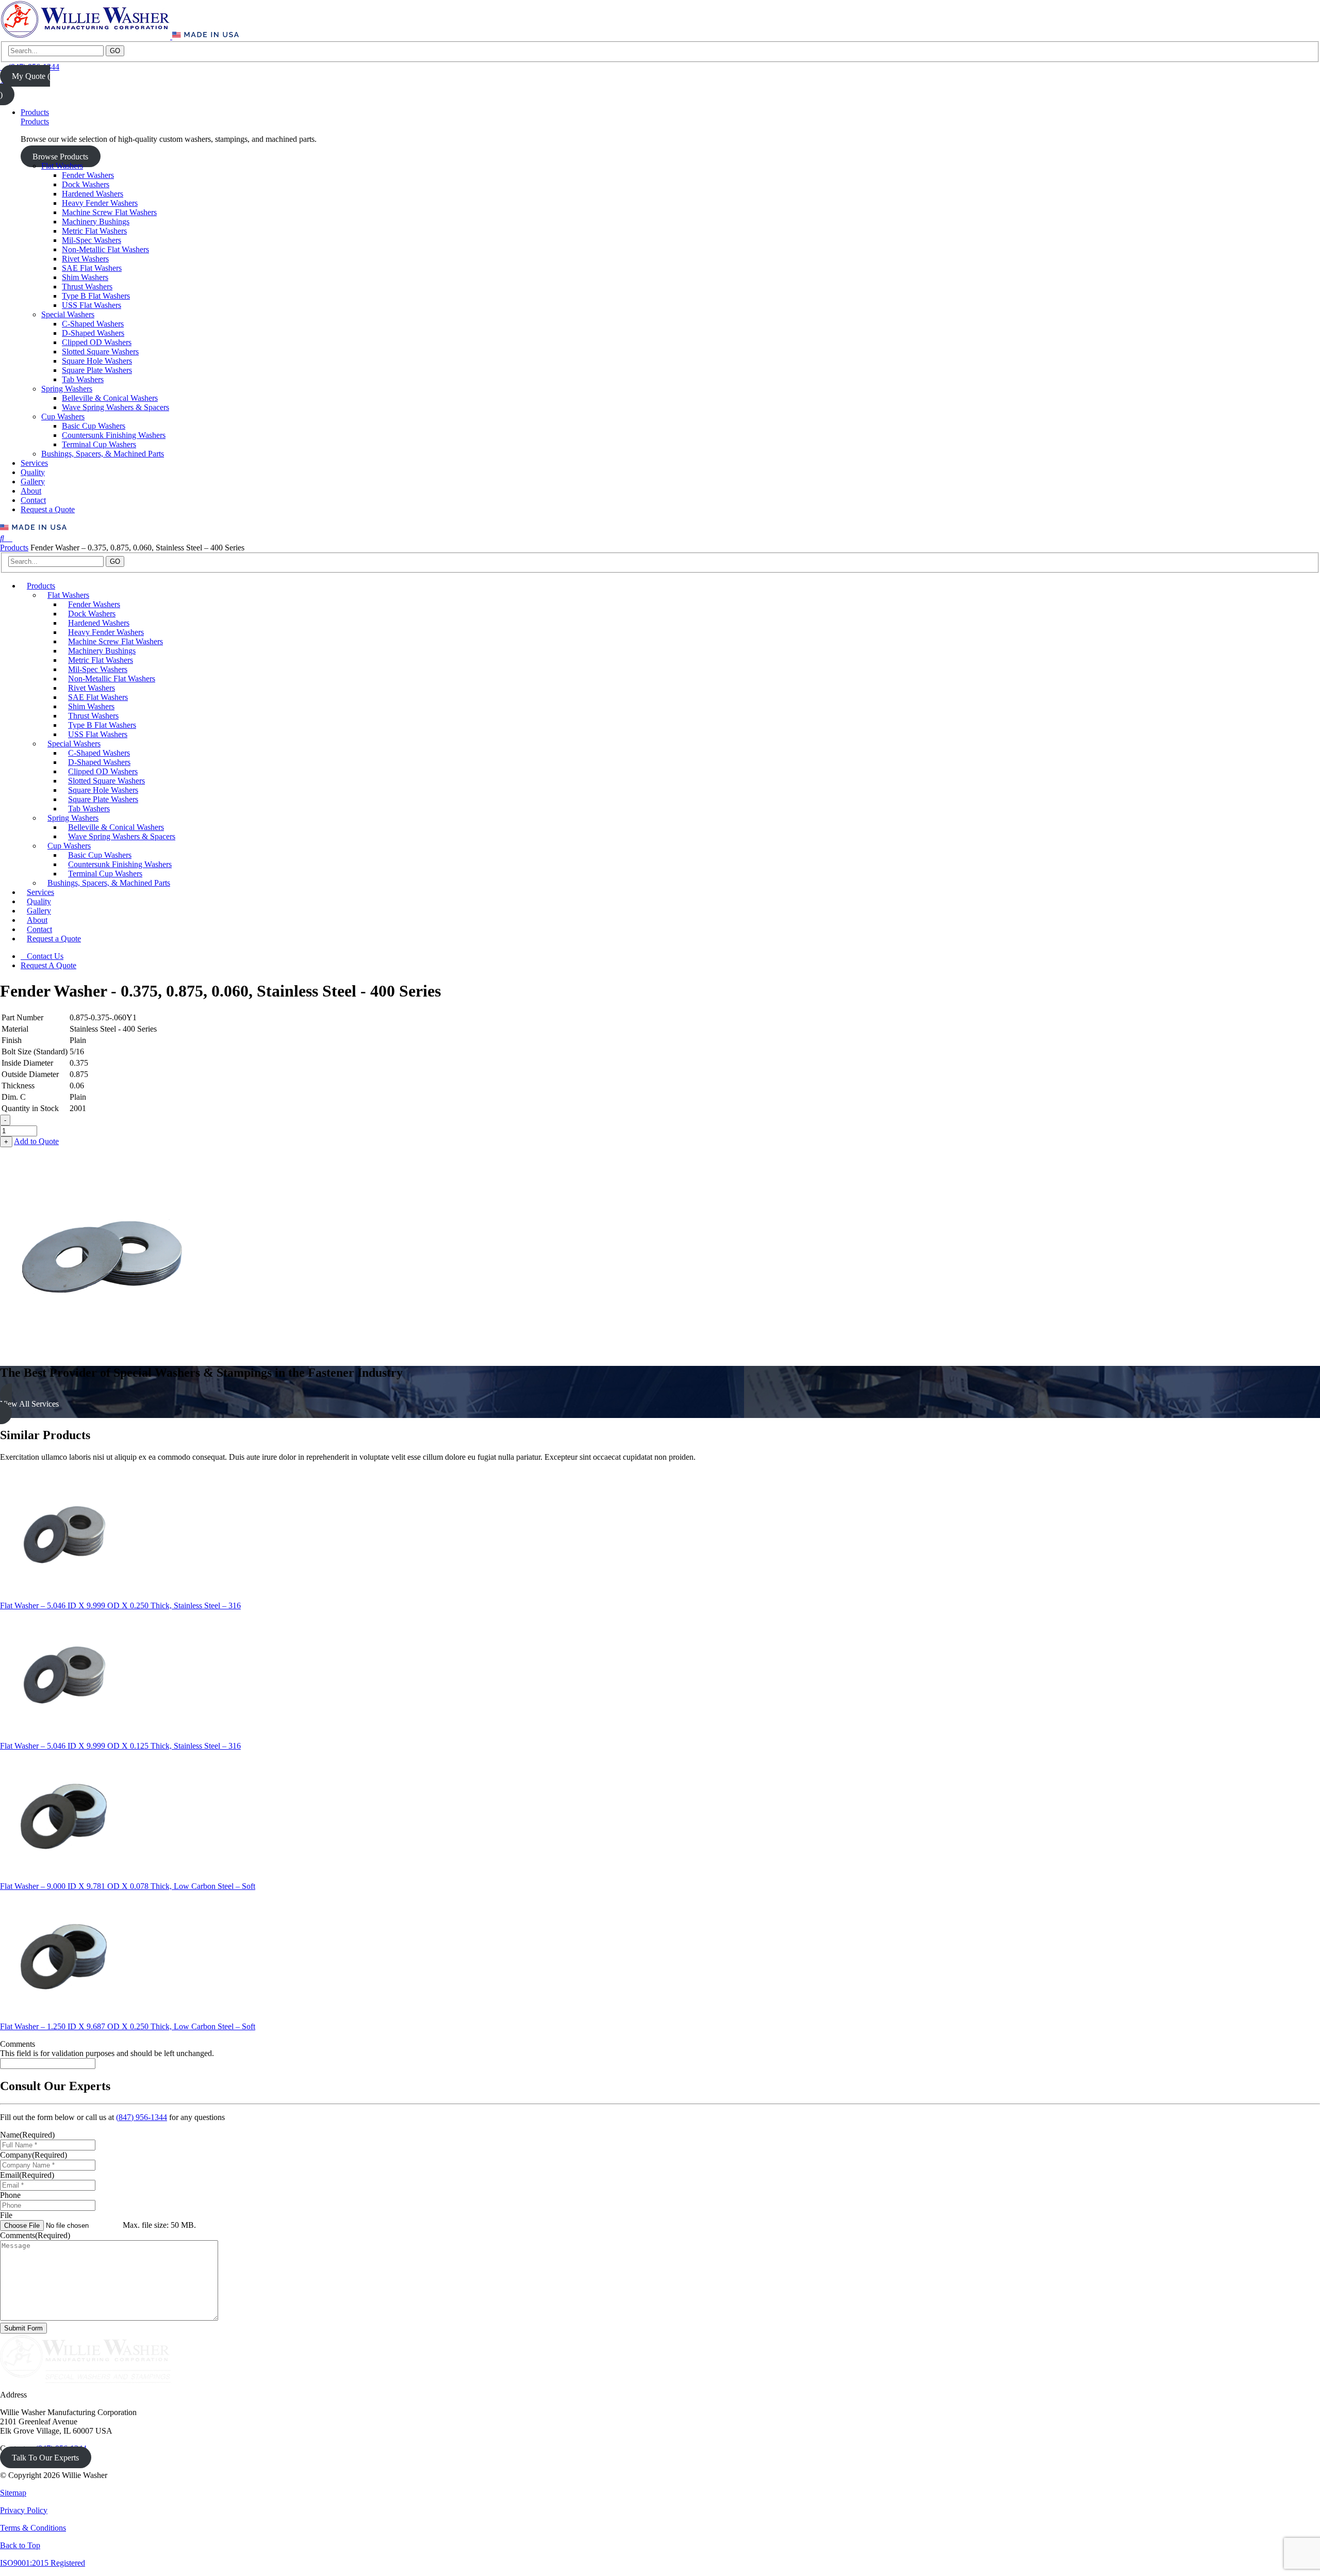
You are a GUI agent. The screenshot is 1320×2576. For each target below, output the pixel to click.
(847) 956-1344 (142, 2117)
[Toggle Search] (3, 538)
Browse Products (60, 157)
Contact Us (45, 956)
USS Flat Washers (92, 305)
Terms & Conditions (33, 2528)
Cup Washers (63, 417)
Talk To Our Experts (45, 2458)
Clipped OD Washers (97, 342)
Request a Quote (48, 509)
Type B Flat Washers (96, 296)
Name (27, 2135)
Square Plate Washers (97, 370)
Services (34, 463)
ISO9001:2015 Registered (43, 2563)
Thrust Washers (87, 287)
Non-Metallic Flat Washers (105, 249)
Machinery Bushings (96, 222)
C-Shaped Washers (93, 324)
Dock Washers (86, 184)
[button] (660, 1404)
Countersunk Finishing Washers (114, 435)
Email (27, 2175)
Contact (33, 500)
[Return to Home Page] (86, 36)
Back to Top (20, 2545)
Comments (18, 2044)
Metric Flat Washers (94, 231)
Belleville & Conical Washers (110, 398)
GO (115, 51)
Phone (10, 2195)
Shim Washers (85, 277)
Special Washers (68, 314)
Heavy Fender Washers (100, 203)
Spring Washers (67, 389)
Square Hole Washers (97, 361)
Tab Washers (83, 379)
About (31, 491)
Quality (33, 472)
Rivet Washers (85, 259)
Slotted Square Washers (100, 352)
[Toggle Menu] (9, 538)
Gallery (33, 482)
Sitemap (13, 2493)
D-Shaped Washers (93, 333)
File (6, 2215)
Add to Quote (36, 1141)
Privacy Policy (24, 2510)
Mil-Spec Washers (92, 240)
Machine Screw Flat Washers (109, 212)
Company (34, 2155)
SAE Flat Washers (92, 268)
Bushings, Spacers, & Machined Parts (103, 454)
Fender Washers (88, 175)
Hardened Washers (93, 194)
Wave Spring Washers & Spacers (115, 407)
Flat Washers (62, 166)
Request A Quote (48, 965)
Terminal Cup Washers (99, 444)
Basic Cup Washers (94, 426)
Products (35, 112)
